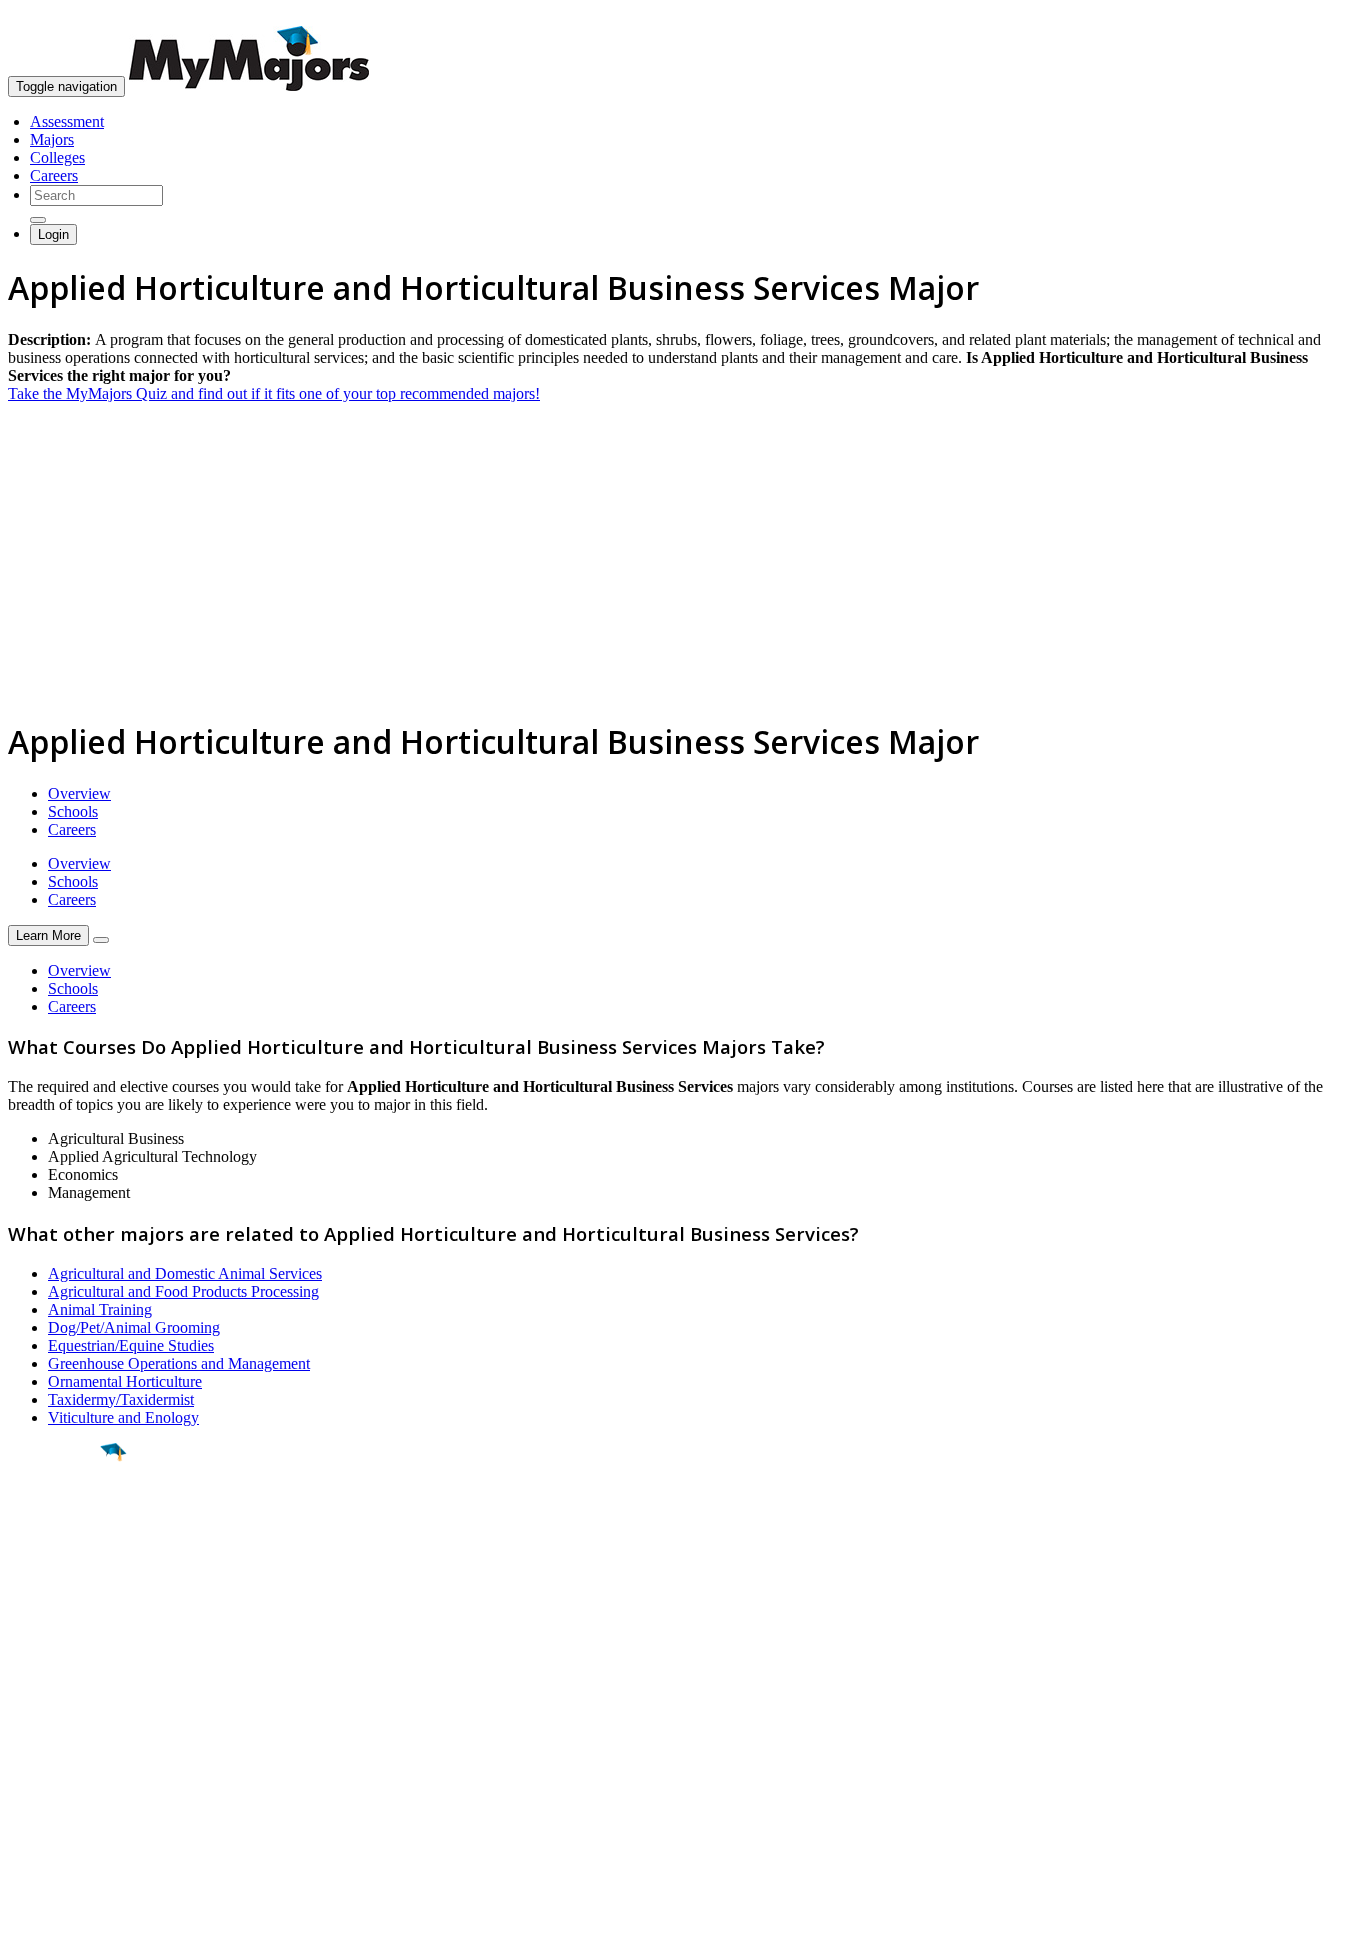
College (61, 1563)
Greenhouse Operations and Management (179, 1363)
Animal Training (100, 1309)
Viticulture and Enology (123, 1417)
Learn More (48, 935)
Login (53, 234)
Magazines (42, 1775)
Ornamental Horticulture (125, 1381)
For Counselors (56, 1739)
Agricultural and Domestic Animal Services (185, 1273)
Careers (54, 175)
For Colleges (48, 1757)
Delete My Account (70, 1793)
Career (59, 1607)
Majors (52, 139)
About (32, 1681)
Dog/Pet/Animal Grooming (134, 1327)
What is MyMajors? (70, 1721)
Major (55, 1520)
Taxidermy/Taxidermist (121, 1399)
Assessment (67, 121)
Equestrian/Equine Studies (131, 1345)
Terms (27, 1930)
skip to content (1317, 15)
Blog (23, 1811)
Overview (79, 793)
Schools (73, 811)
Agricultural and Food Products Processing (183, 1291)
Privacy (82, 1930)
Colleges (57, 157)
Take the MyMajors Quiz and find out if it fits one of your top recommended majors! (274, 393)
